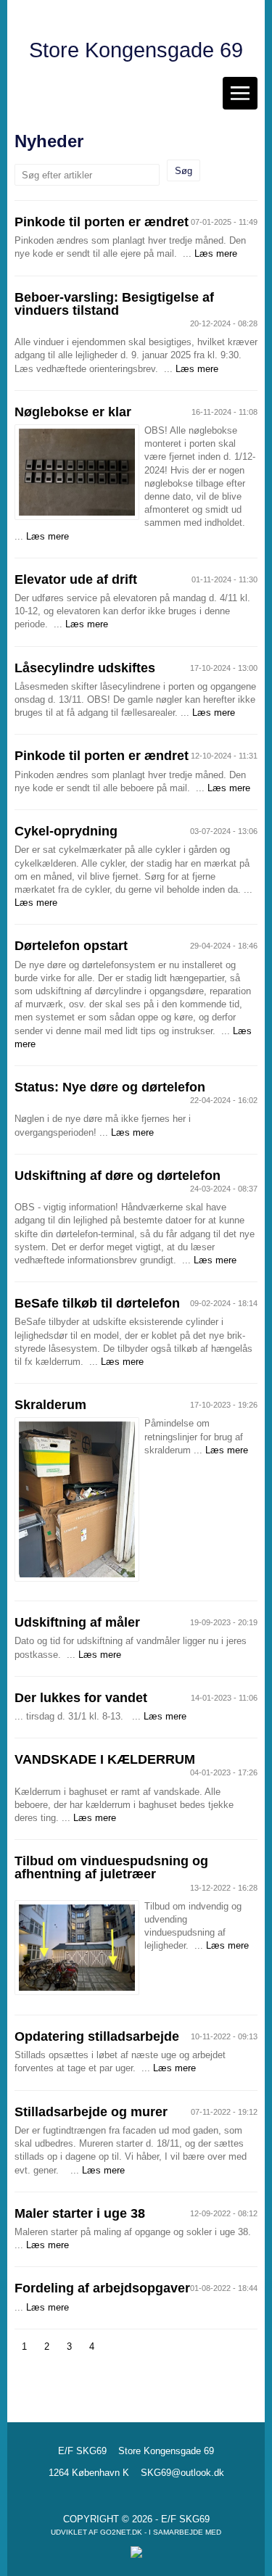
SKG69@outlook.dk (182, 2473)
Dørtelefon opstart (71, 946)
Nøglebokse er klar (73, 412)
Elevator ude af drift (76, 579)
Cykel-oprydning (66, 831)
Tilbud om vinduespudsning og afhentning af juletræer (111, 1867)
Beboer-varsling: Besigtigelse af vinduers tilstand (114, 304)
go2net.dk (121, 2532)
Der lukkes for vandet (81, 1698)
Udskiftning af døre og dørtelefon (118, 1176)
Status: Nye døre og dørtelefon (110, 1087)
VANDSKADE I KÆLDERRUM (105, 1759)
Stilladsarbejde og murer (91, 2112)
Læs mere (216, 253)
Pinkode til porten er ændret (102, 222)
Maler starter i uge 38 (80, 2213)
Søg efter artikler (57, 175)
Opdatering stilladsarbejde (97, 2036)
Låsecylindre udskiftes (85, 668)
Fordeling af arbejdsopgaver (102, 2288)
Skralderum (50, 1405)
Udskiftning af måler (77, 1622)
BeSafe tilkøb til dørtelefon (97, 1303)
